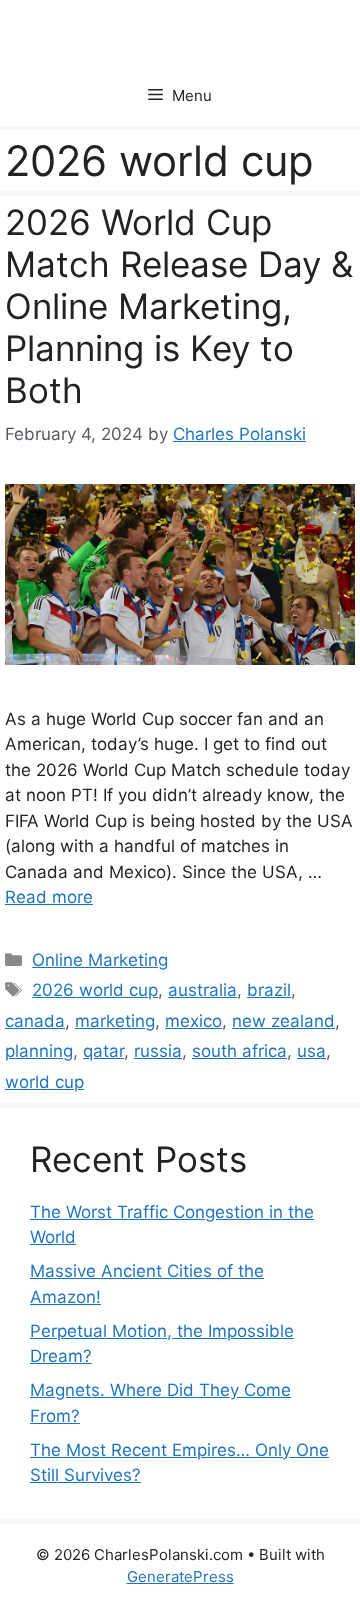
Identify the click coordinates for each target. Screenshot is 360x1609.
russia (158, 1051)
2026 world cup (95, 990)
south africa (239, 1051)
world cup (44, 1082)
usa (311, 1051)
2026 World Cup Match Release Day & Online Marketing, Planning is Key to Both (179, 306)
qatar (103, 1051)
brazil (269, 990)
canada (35, 1021)
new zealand (283, 1021)
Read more (49, 897)
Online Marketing (100, 960)
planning (39, 1051)
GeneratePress (180, 1576)
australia (202, 990)
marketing (115, 1021)
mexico (193, 1021)
